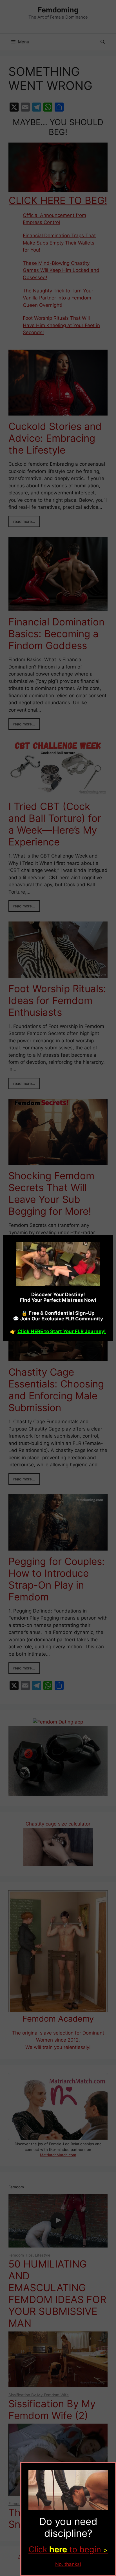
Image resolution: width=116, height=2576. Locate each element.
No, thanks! (68, 2564)
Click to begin (68, 2549)
